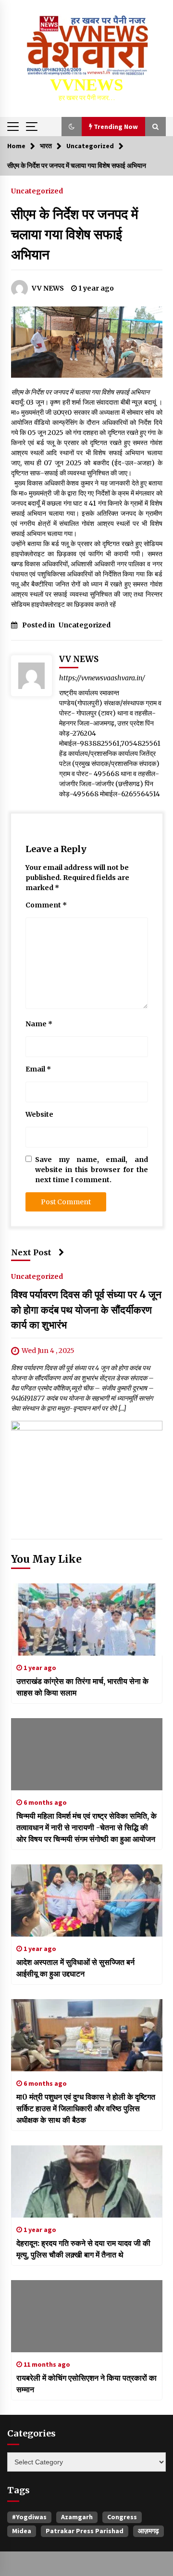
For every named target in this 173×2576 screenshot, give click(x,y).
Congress (122, 2517)
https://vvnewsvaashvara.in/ (102, 678)
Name (39, 1024)
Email (38, 1069)
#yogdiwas (29, 2517)
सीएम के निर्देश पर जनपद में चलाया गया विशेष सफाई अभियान (75, 234)
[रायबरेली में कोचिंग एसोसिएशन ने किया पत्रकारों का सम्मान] (87, 2316)
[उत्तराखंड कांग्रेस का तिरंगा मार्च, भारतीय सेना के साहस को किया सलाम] (87, 1620)
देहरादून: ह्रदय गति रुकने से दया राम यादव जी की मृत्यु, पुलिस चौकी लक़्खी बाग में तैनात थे (83, 2249)
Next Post (31, 1252)
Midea (22, 2531)
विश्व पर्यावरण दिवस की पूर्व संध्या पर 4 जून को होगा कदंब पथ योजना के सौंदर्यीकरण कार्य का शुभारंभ (86, 1310)
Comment (46, 905)
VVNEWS (86, 85)
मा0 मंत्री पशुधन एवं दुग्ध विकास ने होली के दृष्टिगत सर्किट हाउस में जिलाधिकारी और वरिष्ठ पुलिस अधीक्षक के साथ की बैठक (86, 2108)
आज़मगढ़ (148, 2531)
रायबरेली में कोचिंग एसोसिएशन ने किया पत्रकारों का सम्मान (86, 2384)
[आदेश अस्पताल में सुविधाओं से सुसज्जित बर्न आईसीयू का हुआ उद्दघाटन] (87, 1900)
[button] (72, 127)
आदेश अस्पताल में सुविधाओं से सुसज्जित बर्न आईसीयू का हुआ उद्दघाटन (75, 1968)
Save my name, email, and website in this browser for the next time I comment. (92, 1170)
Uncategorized (37, 191)
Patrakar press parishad (85, 2531)
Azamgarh (77, 2517)
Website (39, 1114)
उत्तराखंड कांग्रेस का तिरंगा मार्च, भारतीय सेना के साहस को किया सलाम (82, 1687)
